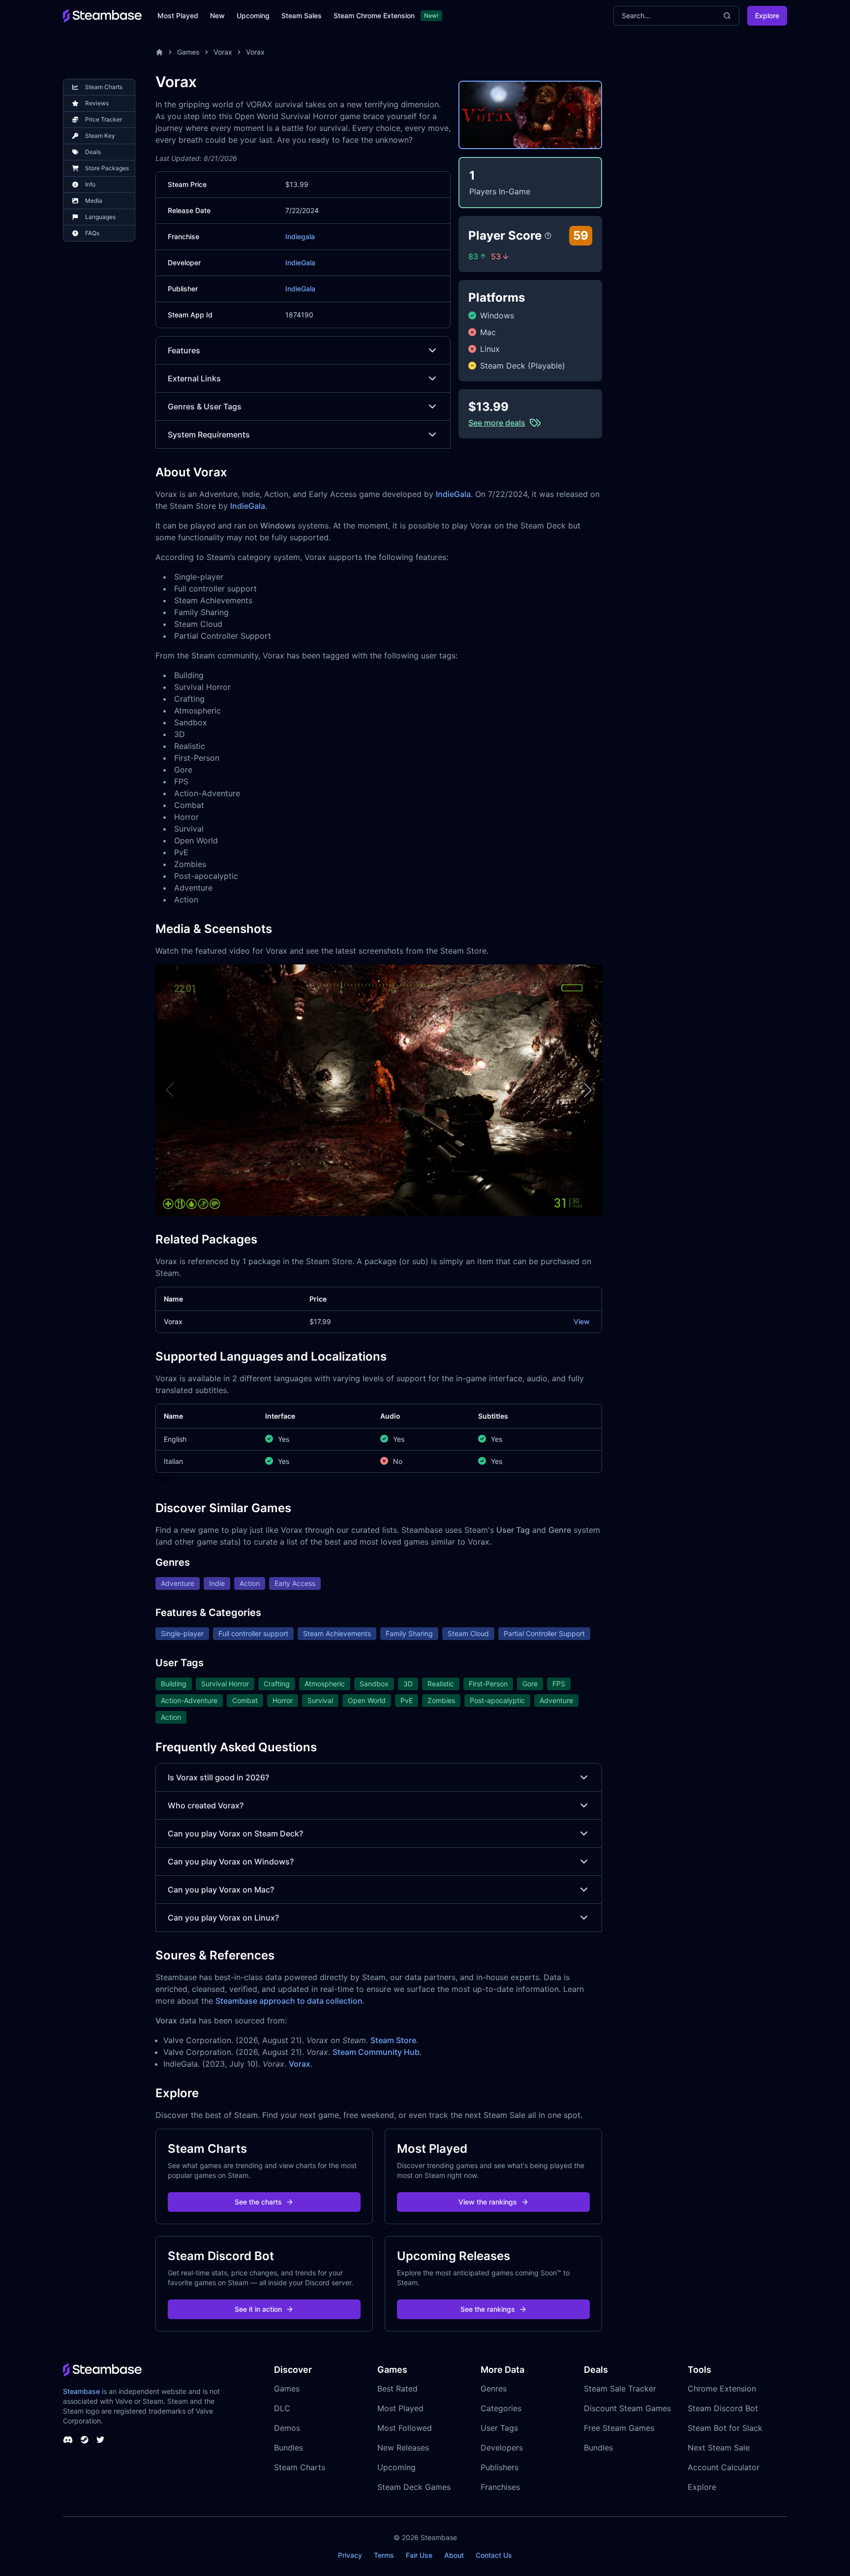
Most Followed (405, 2428)
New (217, 16)
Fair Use (419, 2555)
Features (184, 350)
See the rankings (488, 2309)
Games (188, 52)
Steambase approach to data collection (289, 2001)
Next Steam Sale (719, 2448)
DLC (282, 2408)
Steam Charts (300, 2467)
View (582, 1321)
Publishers (500, 2467)
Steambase (81, 2391)
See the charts (258, 2202)
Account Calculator (724, 2467)
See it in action (258, 2309)
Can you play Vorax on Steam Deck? (235, 1833)
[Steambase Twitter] (100, 2440)
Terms (384, 2555)
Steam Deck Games (414, 2487)
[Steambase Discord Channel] (68, 2440)
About (454, 2555)
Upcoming (253, 16)
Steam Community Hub (376, 2052)
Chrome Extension (722, 2389)
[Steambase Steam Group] (85, 2440)
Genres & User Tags (205, 406)
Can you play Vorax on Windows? (231, 1862)
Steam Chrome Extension (374, 16)
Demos (287, 2428)
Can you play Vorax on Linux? (223, 1918)
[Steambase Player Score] (548, 236)
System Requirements (209, 435)
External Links (194, 378)
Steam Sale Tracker (620, 2389)
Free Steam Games (619, 2428)
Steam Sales (302, 16)
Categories (501, 2408)
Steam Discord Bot (723, 2408)
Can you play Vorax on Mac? (221, 1890)
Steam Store (393, 2040)
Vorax (223, 52)
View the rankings (488, 2202)
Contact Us (494, 2555)
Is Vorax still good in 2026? (218, 1777)
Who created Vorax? (206, 1805)
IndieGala (300, 263)
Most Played (178, 16)
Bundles (288, 2448)
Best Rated (397, 2389)
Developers (502, 2448)
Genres (494, 2389)
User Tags (499, 2428)
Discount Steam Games (627, 2408)
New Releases (403, 2448)
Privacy (350, 2555)
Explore (767, 16)
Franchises (500, 2487)
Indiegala (300, 236)
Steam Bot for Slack (725, 2428)
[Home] (159, 52)
